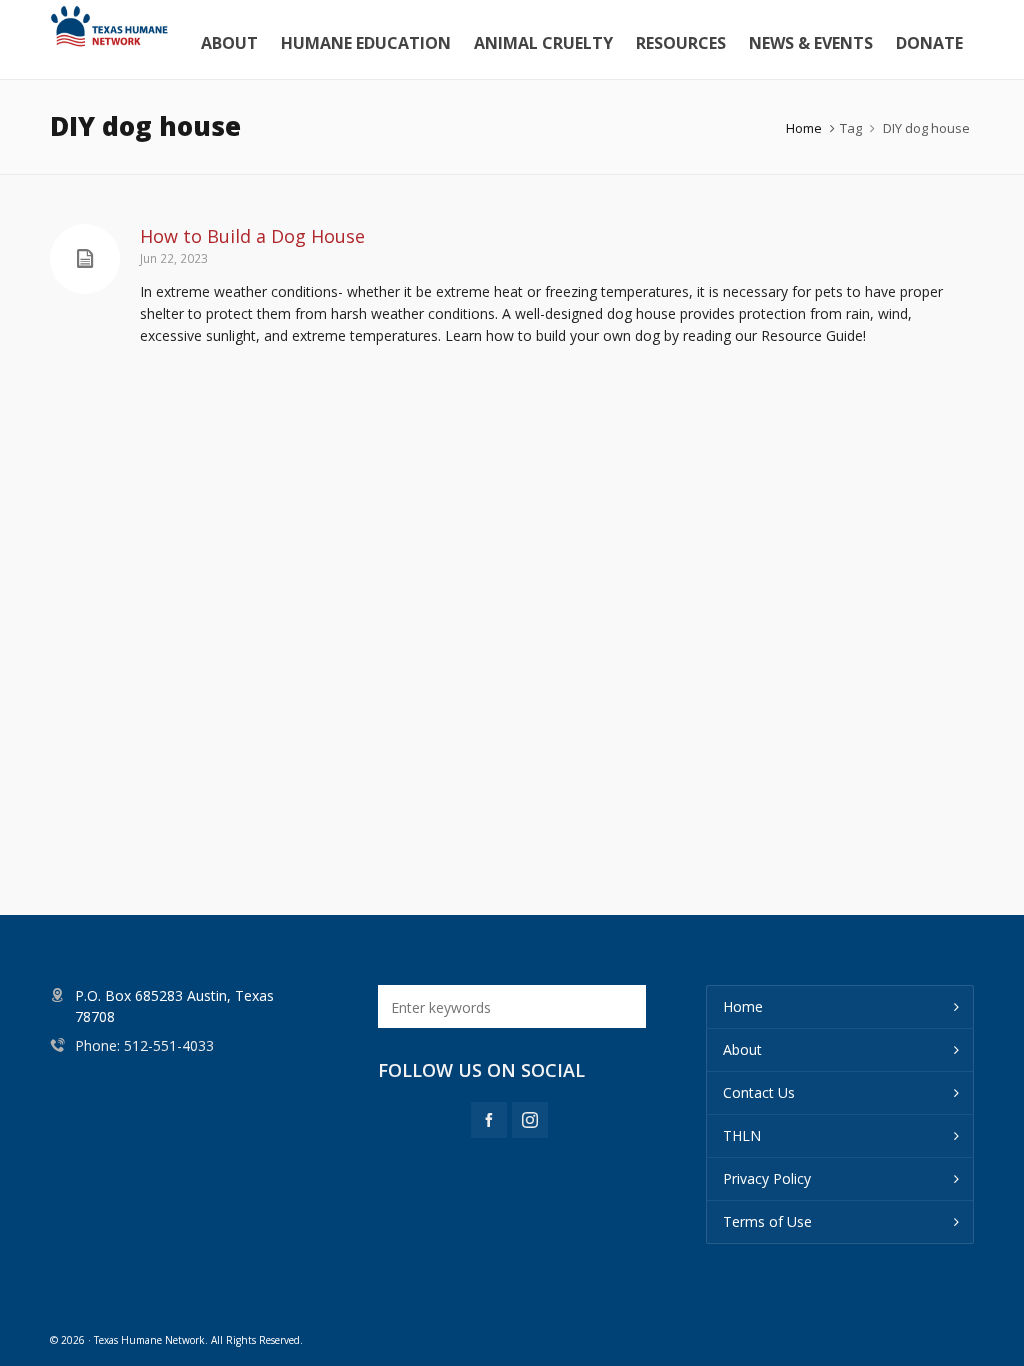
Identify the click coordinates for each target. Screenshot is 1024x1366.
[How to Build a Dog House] (85, 259)
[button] (621, 1006)
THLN (742, 1135)
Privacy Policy (767, 1178)
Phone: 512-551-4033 (144, 1045)
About (742, 1049)
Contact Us (759, 1092)
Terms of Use (767, 1221)
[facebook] (489, 1120)
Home (804, 128)
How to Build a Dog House (252, 236)
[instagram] (530, 1120)
